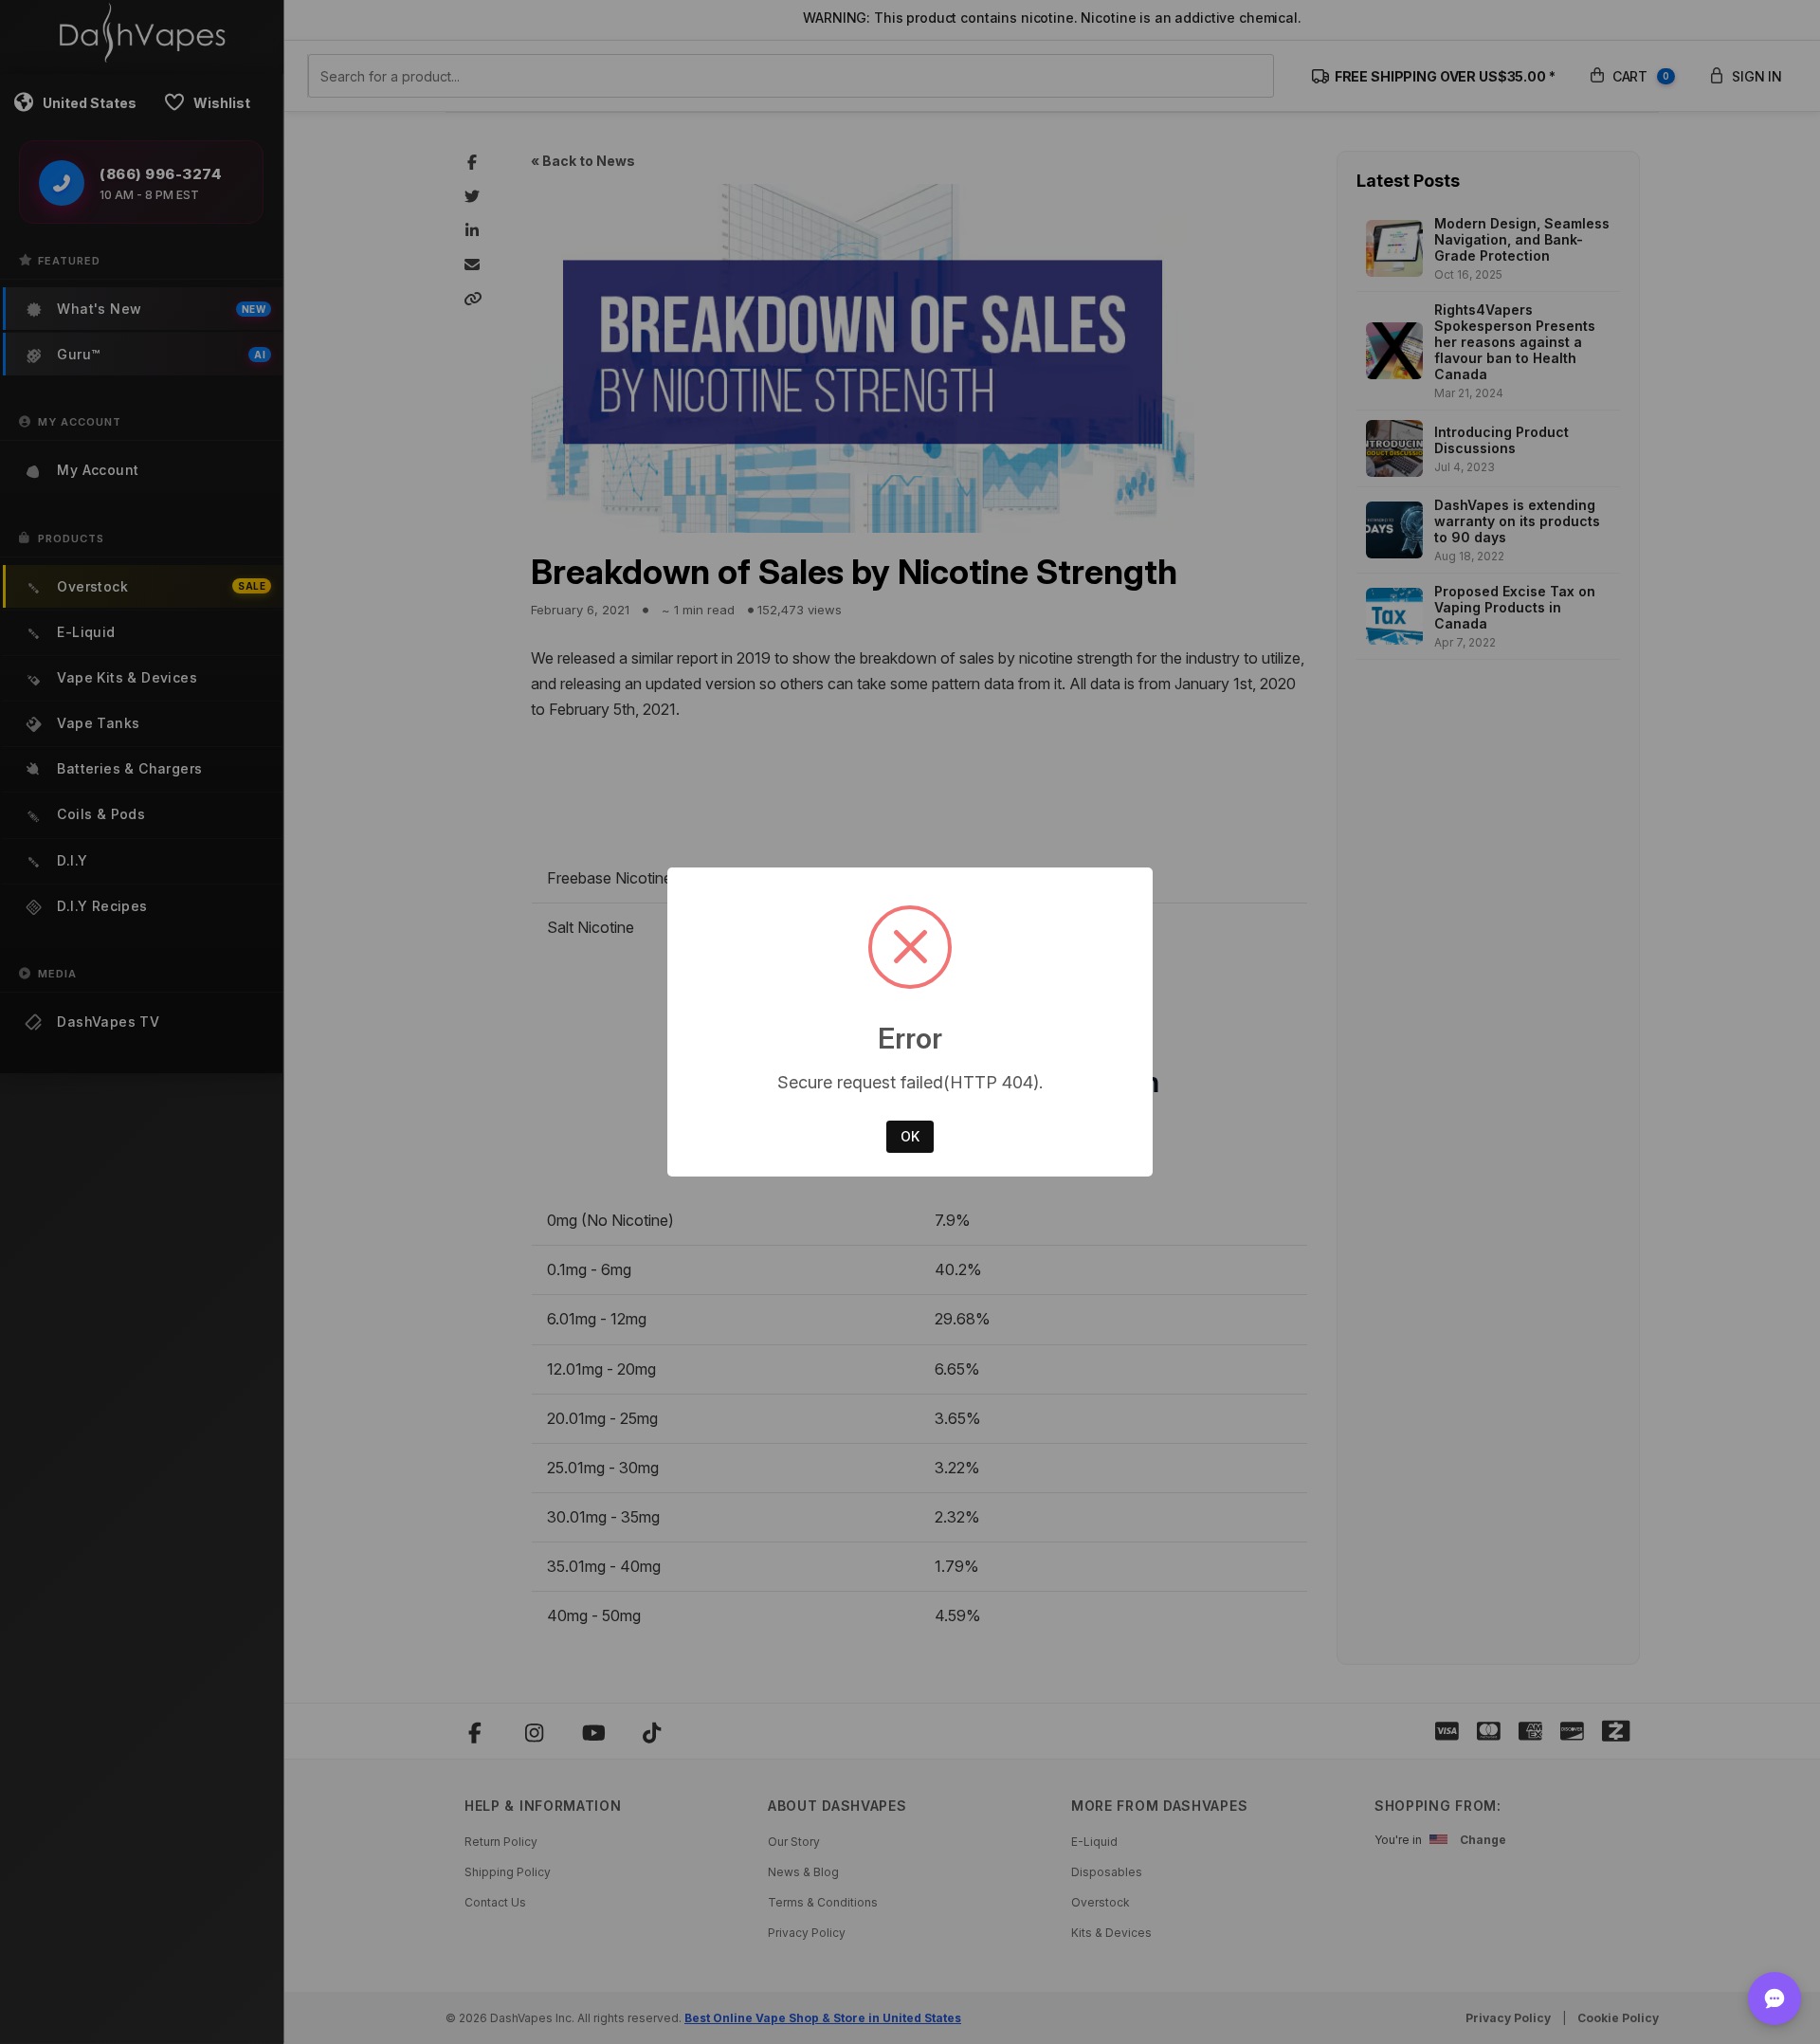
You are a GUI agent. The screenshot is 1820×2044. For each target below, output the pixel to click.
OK (910, 1136)
